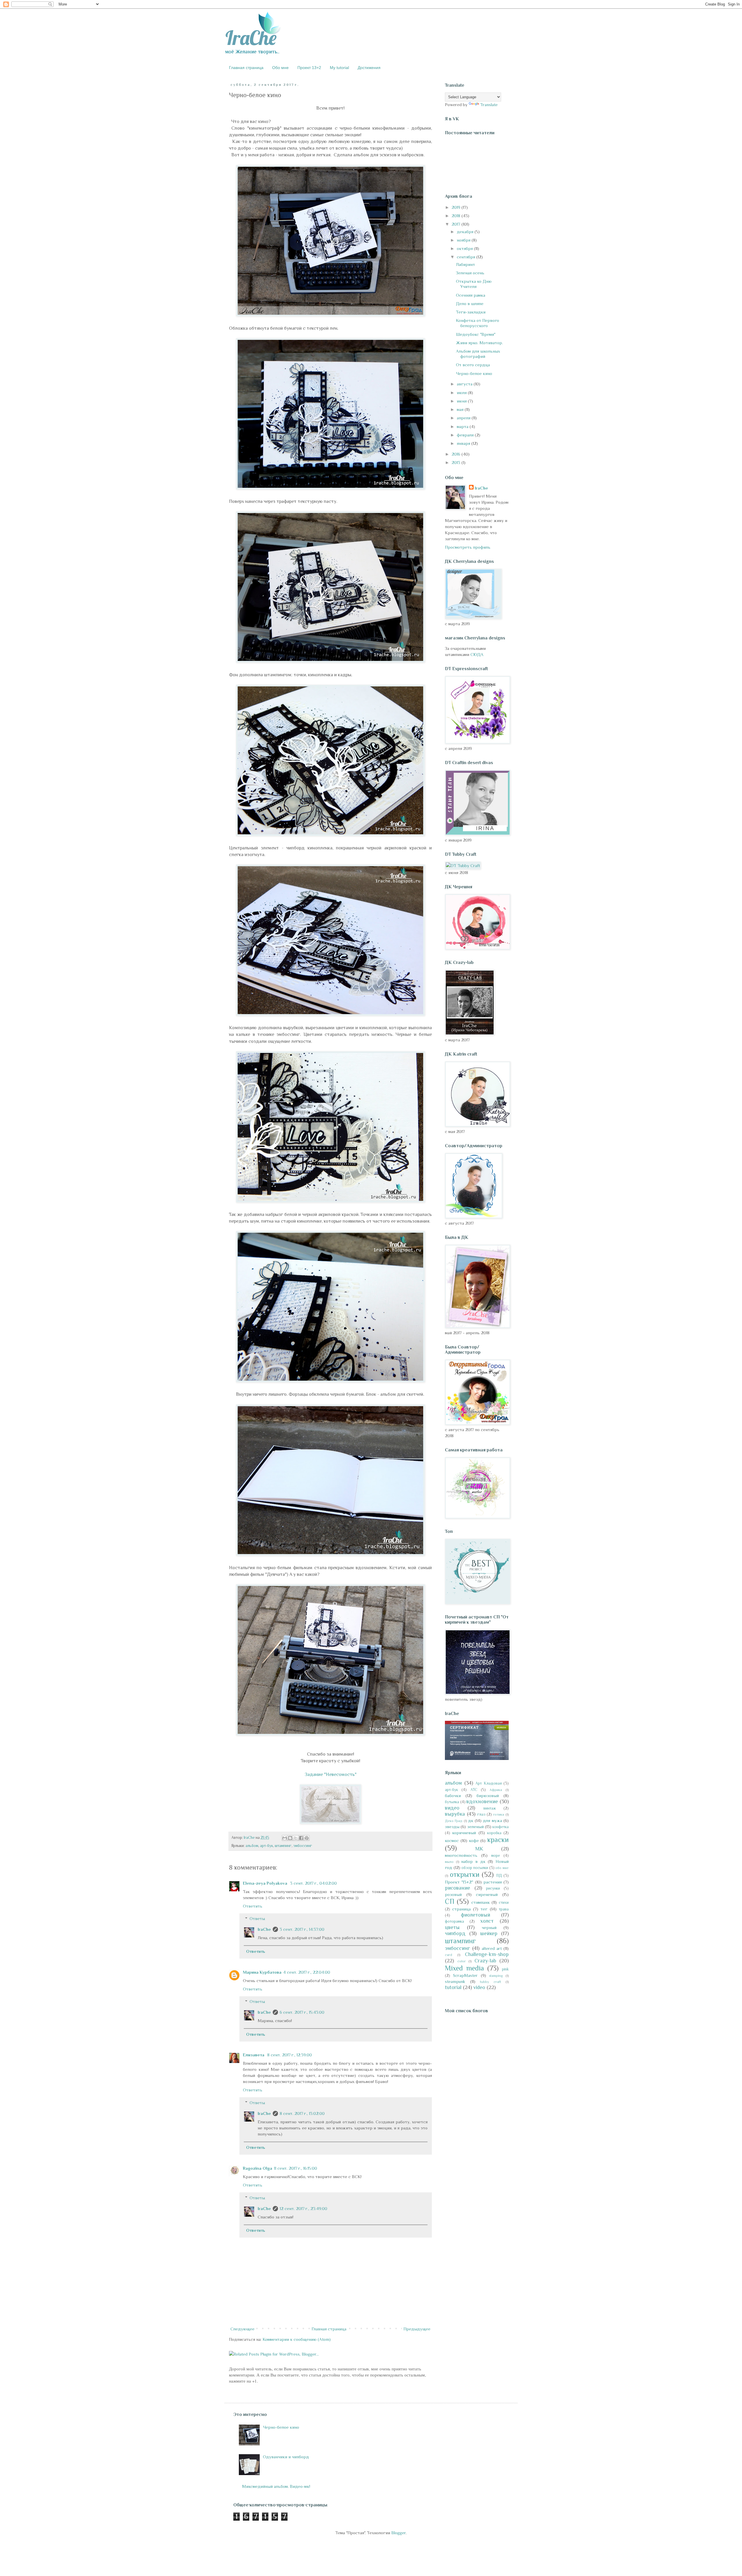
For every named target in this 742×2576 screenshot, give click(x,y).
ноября (464, 240)
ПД (499, 1876)
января (464, 443)
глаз (481, 1814)
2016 (457, 454)
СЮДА (477, 654)
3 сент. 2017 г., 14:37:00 (302, 1929)
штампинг (283, 1846)
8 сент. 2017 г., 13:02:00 (302, 2113)
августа (465, 384)
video (479, 1987)
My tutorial (339, 68)
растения (493, 1882)
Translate (489, 105)
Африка (496, 1790)
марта (463, 426)
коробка (494, 1833)
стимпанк (481, 1902)
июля (462, 393)
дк (471, 1820)
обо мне (502, 1868)
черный (489, 1927)
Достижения (369, 68)
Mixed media (464, 1968)
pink (505, 1969)
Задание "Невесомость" (331, 1774)
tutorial (453, 1987)
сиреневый (487, 1894)
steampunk (455, 1981)
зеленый (475, 1827)
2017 (457, 224)
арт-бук (267, 1846)
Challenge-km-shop (487, 1954)
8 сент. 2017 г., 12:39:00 (290, 2055)
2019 (457, 207)
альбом (252, 1846)
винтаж (490, 1808)
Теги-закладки (471, 312)
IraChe (264, 1929)
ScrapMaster (465, 1975)
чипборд (455, 1933)
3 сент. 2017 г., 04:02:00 (313, 1883)
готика (499, 1814)
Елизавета (254, 2055)
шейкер (489, 1933)
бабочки (453, 1795)
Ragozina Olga (258, 2168)
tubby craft (491, 1982)
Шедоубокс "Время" (476, 334)
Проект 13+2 (309, 68)
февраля (466, 435)
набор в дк (473, 1861)
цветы (452, 1927)
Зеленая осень (470, 273)
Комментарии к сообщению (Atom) (297, 2339)
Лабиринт (465, 264)
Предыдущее (417, 2329)
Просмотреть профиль (468, 547)
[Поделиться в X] (296, 1838)
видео (452, 1808)
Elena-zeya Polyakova (266, 1883)
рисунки (493, 1888)
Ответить (253, 1906)
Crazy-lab (485, 1961)
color (462, 1961)
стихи (504, 1902)
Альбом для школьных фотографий (478, 354)
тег (484, 1909)
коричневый (464, 1833)
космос (452, 1840)
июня (462, 401)
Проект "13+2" (459, 1882)
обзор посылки (475, 1868)
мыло (449, 1862)
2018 (457, 216)
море (496, 1856)
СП (450, 1901)
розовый (453, 1894)
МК (479, 1849)
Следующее (242, 2329)
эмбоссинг (303, 1846)
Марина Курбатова (262, 1972)
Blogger (399, 2533)
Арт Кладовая (489, 1783)
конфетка (501, 1827)
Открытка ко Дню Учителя (474, 284)
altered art (492, 1948)
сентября (467, 257)
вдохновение (482, 1801)
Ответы (257, 1918)
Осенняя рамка (471, 295)
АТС (474, 1790)
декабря (466, 232)
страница (461, 1909)
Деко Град (454, 1821)
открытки (465, 1874)
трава (504, 1909)
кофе (474, 1840)
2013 (457, 462)
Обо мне (280, 68)
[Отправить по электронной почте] (285, 1838)
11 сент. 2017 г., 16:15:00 (295, 2168)
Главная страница (246, 68)
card (449, 1955)
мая (461, 409)
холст (487, 1921)
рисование (458, 1888)
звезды (452, 1827)
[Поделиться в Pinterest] (307, 1838)
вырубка (455, 1814)
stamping (496, 1976)
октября (465, 248)
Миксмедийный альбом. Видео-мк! (276, 2486)
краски (498, 1840)
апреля (464, 418)
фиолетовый (475, 1915)
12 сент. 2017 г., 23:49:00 (303, 2208)
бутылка (452, 1802)
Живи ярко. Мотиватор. (479, 343)
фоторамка (454, 1921)
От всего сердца (473, 365)
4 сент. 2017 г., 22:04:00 (307, 1972)
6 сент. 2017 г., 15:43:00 (302, 2012)
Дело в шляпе (470, 303)
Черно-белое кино (474, 373)
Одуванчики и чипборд (286, 2457)
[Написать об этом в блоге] (290, 1838)
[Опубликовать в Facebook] (301, 1838)
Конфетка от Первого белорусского (478, 323)
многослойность (461, 1855)
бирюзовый (488, 1795)
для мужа (492, 1820)
